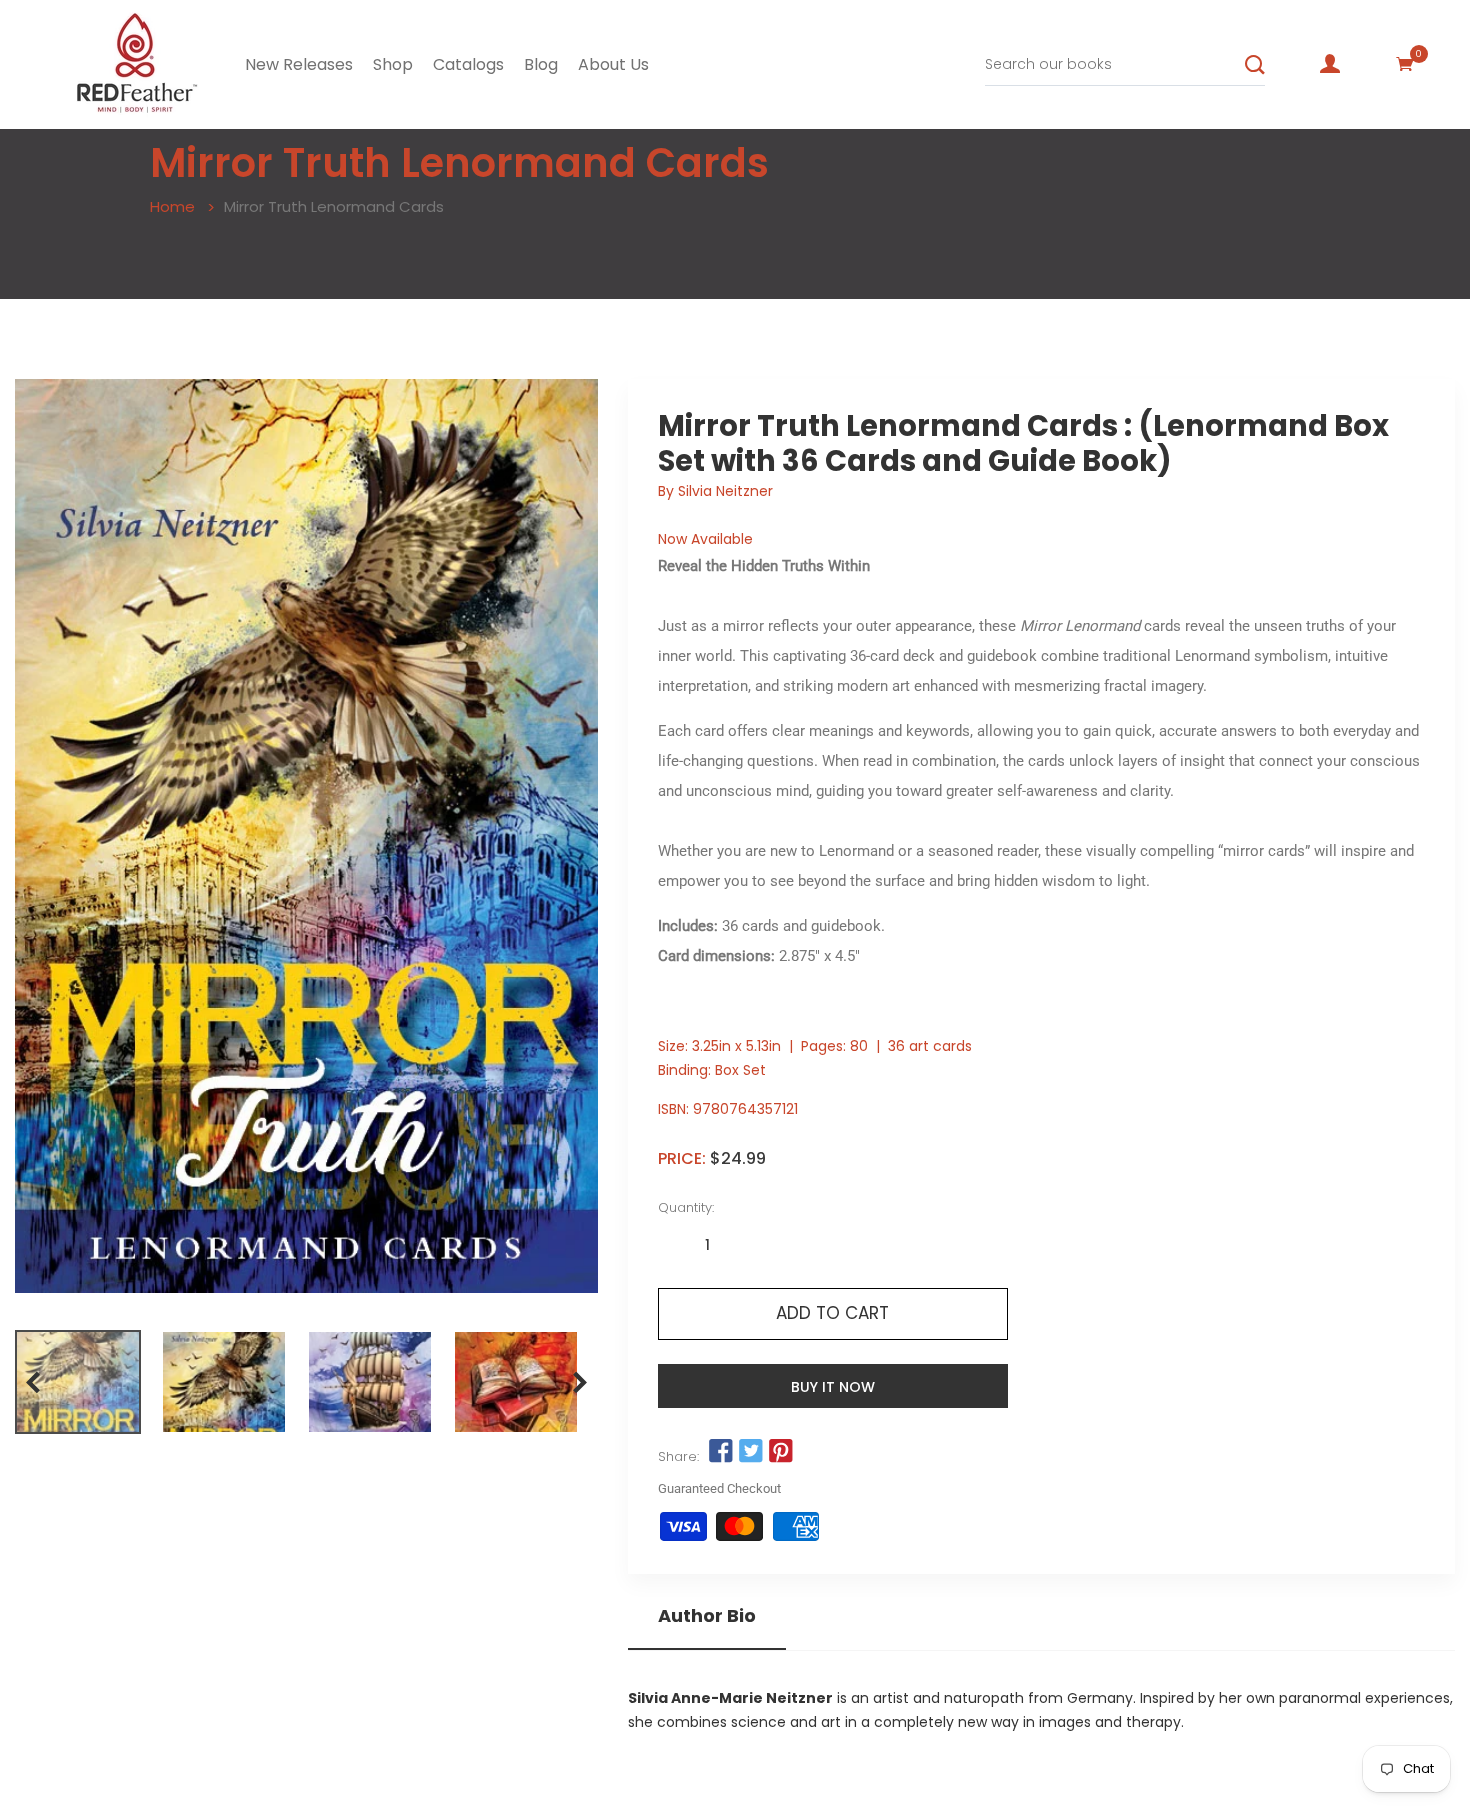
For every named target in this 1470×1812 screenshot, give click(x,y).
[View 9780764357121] (78, 1382)
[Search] (1255, 65)
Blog (541, 64)
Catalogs (468, 64)
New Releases (299, 64)
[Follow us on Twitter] (751, 1452)
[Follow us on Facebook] (721, 1452)
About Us (613, 64)
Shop (393, 64)
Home (172, 206)
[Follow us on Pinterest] (781, 1452)
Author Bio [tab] (707, 1616)
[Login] (1330, 64)
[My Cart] (1405, 64)
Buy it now (833, 1387)
